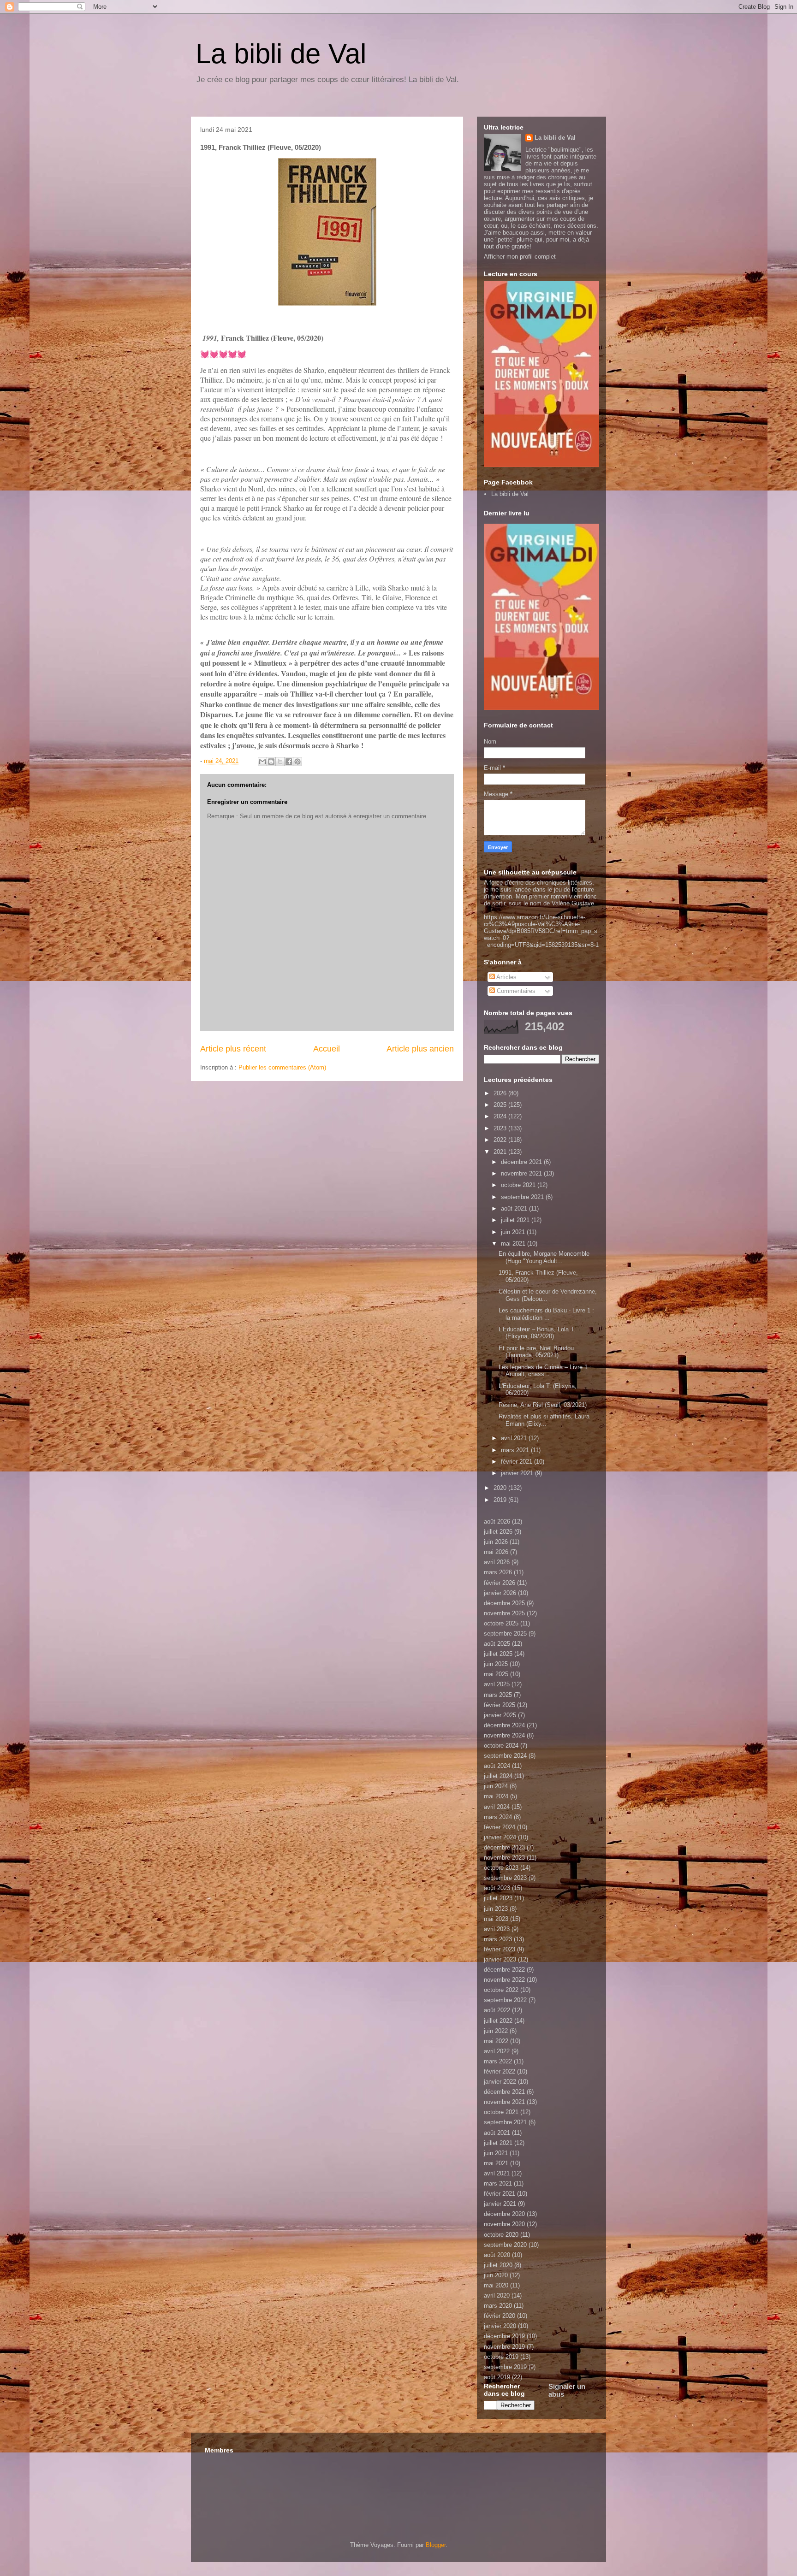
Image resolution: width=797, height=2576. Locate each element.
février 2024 (500, 1827)
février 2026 (500, 1583)
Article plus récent (233, 1049)
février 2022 (500, 2071)
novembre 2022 (504, 1980)
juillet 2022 (498, 2021)
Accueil (327, 1049)
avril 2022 (497, 2051)
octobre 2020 (501, 2235)
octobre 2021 (519, 1185)
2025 (501, 1105)
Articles (506, 977)
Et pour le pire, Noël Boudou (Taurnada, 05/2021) (536, 1352)
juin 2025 (496, 1664)
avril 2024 (497, 1807)
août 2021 (515, 1208)
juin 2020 (496, 2275)
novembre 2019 (504, 2347)
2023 (501, 1128)
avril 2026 (497, 1562)
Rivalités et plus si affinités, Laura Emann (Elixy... (544, 1420)
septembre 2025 (505, 1634)
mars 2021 (516, 1450)
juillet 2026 (498, 1532)
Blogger (436, 2545)
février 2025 (500, 1705)
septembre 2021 (523, 1197)
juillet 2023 (498, 1898)
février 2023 (500, 1949)
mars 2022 (498, 2061)
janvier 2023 (500, 1959)
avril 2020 (497, 2295)
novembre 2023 (504, 1858)
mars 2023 (498, 1939)
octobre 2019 (501, 2357)
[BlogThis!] (271, 762)
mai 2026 (496, 1552)
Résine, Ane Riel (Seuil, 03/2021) (543, 1405)
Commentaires (515, 991)
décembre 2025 (504, 1603)
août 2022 (497, 2010)
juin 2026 (496, 1542)
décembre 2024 (504, 1725)
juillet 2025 (498, 1654)
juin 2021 (514, 1232)
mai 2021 (514, 1244)
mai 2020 (496, 2285)
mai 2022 (496, 2041)
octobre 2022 (501, 1990)
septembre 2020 (505, 2245)
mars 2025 (498, 1695)
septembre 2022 (505, 2000)
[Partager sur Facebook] (289, 762)
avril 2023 (497, 1929)
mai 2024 (496, 1796)
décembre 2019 (504, 2336)
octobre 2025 (501, 1623)
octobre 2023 (501, 1868)
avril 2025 (497, 1684)
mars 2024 (498, 1817)
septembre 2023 (505, 1878)
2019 (501, 1500)
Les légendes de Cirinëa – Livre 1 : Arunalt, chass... (545, 1371)
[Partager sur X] (280, 762)
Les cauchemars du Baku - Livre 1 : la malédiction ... (546, 1314)
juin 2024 (496, 1786)
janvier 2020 (500, 2326)
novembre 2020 (504, 2224)
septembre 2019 (505, 2367)
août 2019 (497, 2377)
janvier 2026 (500, 1593)
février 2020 (500, 2316)
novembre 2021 (522, 1173)
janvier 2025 (500, 1715)
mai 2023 (496, 1919)
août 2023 (497, 1888)
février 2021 (517, 1462)
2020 (501, 1488)
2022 (501, 1140)
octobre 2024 (501, 1746)
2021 (501, 1152)
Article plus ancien (420, 1049)
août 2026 (497, 1521)
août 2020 (497, 2255)
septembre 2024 (505, 1756)
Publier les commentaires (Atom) (282, 1067)
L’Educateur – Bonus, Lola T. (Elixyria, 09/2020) (537, 1333)
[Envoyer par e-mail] (262, 762)
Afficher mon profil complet (520, 257)
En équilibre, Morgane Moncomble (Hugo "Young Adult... (544, 1257)
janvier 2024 (500, 1837)
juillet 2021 (516, 1220)
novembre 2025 (504, 1613)
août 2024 (497, 1766)
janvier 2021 (518, 1473)
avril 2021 (515, 1438)
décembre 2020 (504, 2214)
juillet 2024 (498, 1776)
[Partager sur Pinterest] (297, 762)
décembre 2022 (504, 1970)
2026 (501, 1093)
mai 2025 (496, 1674)
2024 (501, 1116)
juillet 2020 (498, 2265)
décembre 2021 (522, 1162)
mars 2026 (498, 1572)
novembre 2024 (504, 1735)
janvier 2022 (500, 2082)
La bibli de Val (281, 54)
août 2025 (497, 1644)
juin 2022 (496, 2031)
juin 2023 (496, 1909)
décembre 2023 (504, 1847)
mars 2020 (498, 2306)
